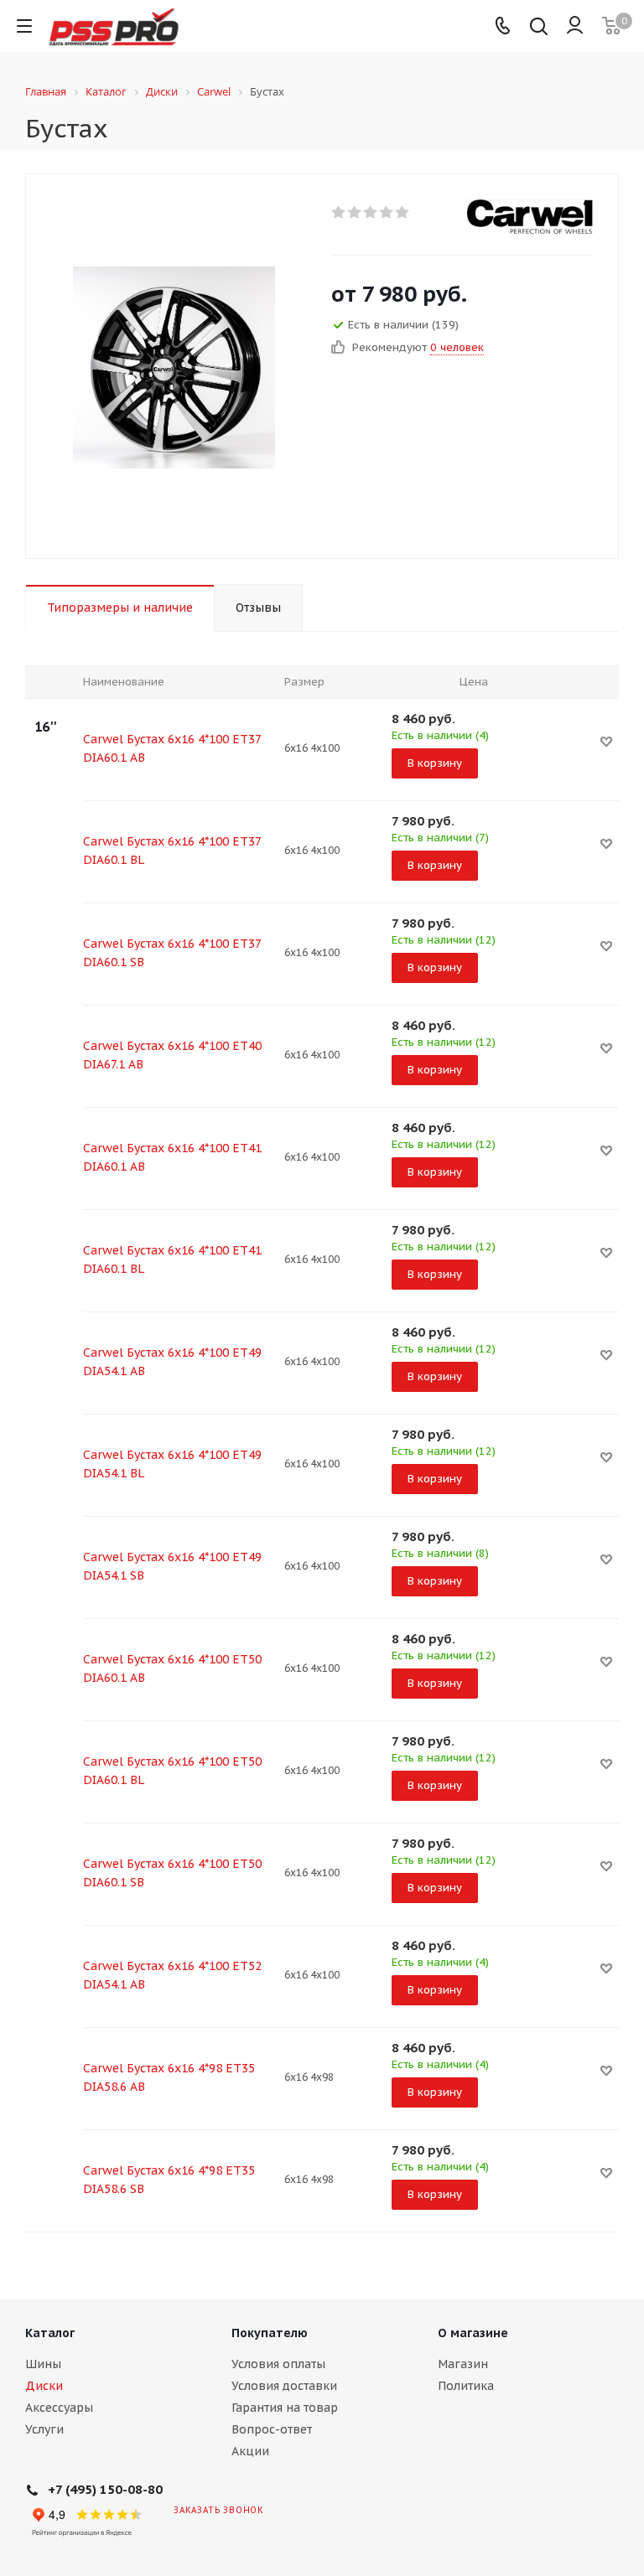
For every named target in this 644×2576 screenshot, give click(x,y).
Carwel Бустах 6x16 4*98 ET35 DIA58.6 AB (169, 2077)
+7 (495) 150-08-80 (105, 2489)
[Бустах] (174, 366)
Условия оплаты (278, 2364)
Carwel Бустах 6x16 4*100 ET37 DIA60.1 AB (172, 748)
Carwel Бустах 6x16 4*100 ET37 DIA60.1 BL (172, 851)
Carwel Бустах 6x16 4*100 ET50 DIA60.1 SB (172, 1873)
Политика (466, 2386)
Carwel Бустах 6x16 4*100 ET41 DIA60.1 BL (172, 1260)
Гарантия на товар (285, 2408)
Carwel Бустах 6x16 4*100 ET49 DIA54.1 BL (172, 1464)
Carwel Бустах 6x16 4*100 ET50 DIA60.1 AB (172, 1668)
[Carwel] (530, 217)
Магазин (463, 2364)
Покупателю (270, 2333)
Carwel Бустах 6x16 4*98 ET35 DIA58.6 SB (169, 2180)
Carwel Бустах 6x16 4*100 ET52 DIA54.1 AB (172, 1975)
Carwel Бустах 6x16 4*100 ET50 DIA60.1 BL (172, 1771)
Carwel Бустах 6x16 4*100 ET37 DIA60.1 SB (172, 953)
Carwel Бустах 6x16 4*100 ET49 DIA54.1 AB (172, 1362)
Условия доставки (284, 2386)
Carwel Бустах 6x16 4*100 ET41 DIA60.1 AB (172, 1157)
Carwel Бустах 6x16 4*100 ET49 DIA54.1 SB (172, 1566)
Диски (44, 2386)
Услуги (44, 2429)
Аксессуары (59, 2408)
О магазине (473, 2333)
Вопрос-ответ (272, 2429)
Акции (250, 2451)
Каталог (50, 2333)
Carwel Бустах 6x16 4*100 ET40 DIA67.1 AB (172, 1055)
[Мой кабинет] (575, 26)
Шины (43, 2364)
